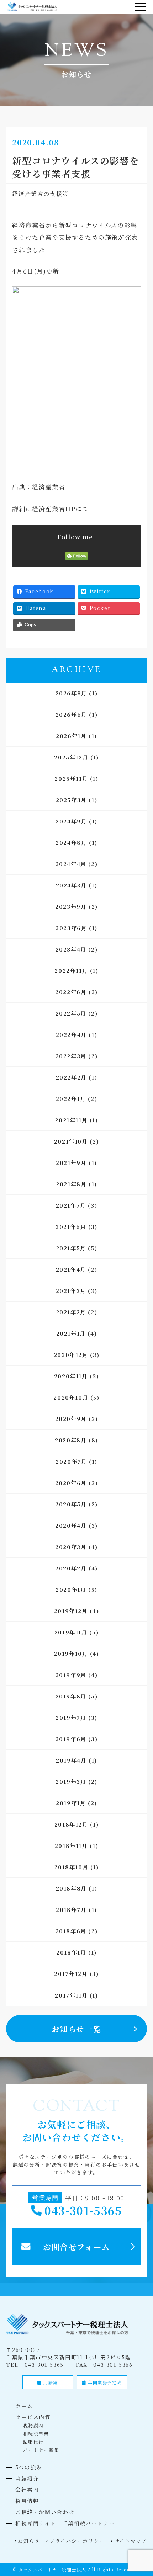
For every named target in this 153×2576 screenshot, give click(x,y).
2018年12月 (71, 1824)
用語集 (50, 2382)
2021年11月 (71, 1120)
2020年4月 (71, 1525)
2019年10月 (71, 1653)
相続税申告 (36, 2434)
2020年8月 (71, 1440)
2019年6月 (71, 1739)
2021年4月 (71, 1269)
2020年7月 (71, 1461)
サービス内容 (33, 2417)
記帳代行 (33, 2442)
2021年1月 (71, 1333)
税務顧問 (33, 2425)
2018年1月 (71, 1952)
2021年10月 (71, 1141)
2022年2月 (71, 1077)
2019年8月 (71, 1696)
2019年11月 (71, 1632)
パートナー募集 (41, 2450)
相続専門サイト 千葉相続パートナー (65, 2523)
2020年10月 (71, 1397)
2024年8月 (71, 842)
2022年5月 (71, 1013)
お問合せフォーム (76, 2247)
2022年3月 (71, 1056)
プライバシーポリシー (77, 2541)
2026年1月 (71, 736)
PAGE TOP (143, 2492)
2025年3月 (71, 800)
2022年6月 (71, 992)
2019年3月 (71, 1782)
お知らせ (29, 2541)
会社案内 (27, 2489)
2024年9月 (71, 821)
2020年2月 (71, 1568)
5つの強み (29, 2467)
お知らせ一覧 (77, 2029)
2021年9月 (71, 1163)
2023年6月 (71, 928)
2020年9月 (71, 1419)
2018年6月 (71, 1931)
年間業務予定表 (104, 2382)
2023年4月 (71, 949)
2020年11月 (71, 1376)
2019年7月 (71, 1718)
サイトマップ (131, 2541)
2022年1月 (71, 1099)
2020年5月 (71, 1504)
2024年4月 (71, 864)
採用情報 (27, 2501)
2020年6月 (71, 1483)
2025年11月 (71, 778)
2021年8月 (71, 1184)
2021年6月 (71, 1227)
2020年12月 (71, 1355)
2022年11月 (71, 971)
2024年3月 (71, 885)
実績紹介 (27, 2478)
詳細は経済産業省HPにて (50, 508)
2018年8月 (71, 1888)
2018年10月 (71, 1867)
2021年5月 (71, 1248)
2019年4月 (71, 1760)
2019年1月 (71, 1803)
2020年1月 (71, 1589)
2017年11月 (71, 1995)
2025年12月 (71, 757)
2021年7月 (71, 1205)
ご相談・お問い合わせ (45, 2512)
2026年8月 (71, 693)
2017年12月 (71, 1974)
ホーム (24, 2406)
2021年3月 (71, 1291)
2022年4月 (71, 1035)
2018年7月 (71, 1910)
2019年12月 (71, 1611)
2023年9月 (71, 907)
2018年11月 (71, 1846)
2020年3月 (71, 1547)
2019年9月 (71, 1675)
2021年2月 (71, 1312)
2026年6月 (71, 714)
